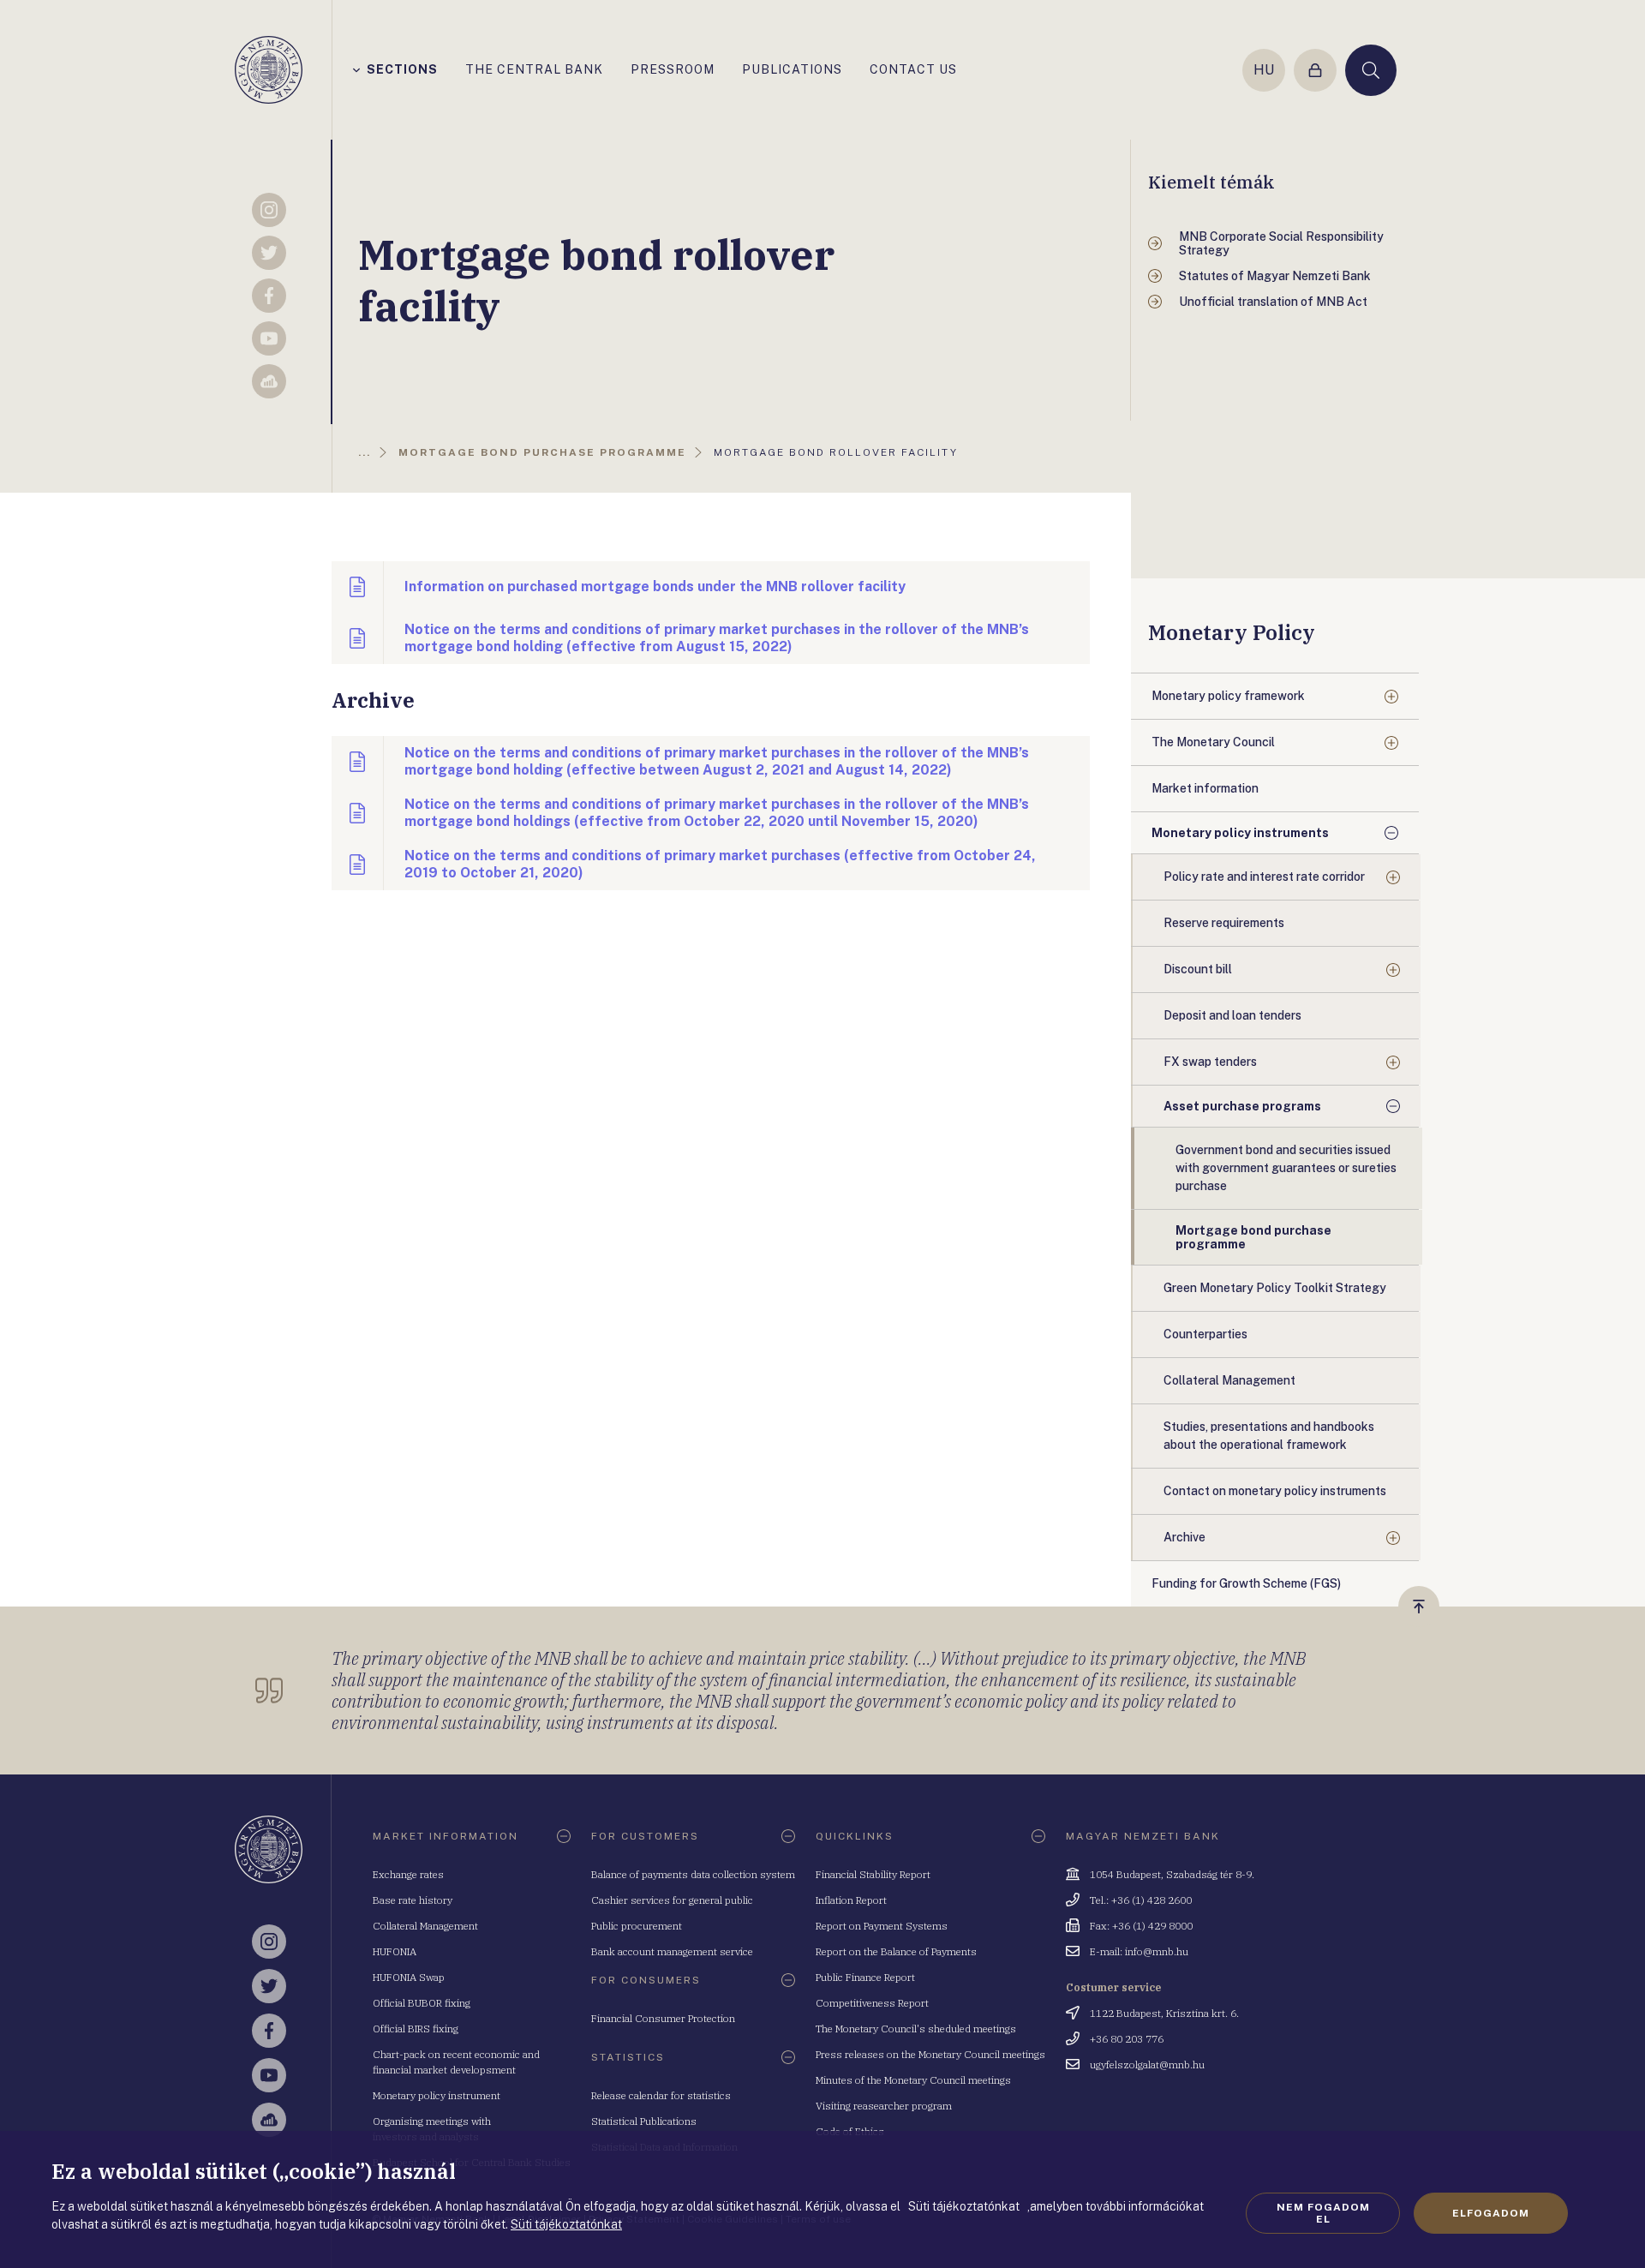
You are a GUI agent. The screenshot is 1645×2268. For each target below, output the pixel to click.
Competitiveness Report (872, 2003)
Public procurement (637, 1926)
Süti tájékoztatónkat (566, 2224)
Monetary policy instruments (1240, 833)
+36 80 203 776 (1127, 2039)
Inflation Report (851, 1900)
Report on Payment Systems (882, 1926)
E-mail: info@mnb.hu (1139, 1951)
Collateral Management (425, 1926)
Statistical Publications (644, 2121)
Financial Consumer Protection (663, 2018)
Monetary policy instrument (437, 2095)
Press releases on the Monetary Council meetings (930, 2054)
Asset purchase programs (1242, 1106)
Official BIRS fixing (416, 2029)
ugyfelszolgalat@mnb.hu (1147, 2065)
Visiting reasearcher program (884, 2106)
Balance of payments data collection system (693, 1874)
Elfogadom (1491, 2213)
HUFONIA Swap (409, 1977)
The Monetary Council (1213, 742)
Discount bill (1198, 969)
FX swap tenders (1210, 1062)
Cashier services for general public (672, 1900)
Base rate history (413, 1900)
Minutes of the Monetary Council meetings (913, 2080)
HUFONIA (395, 1951)
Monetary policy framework (1228, 696)
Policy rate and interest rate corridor (1264, 877)
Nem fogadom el (1323, 2213)
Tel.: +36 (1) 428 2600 (1141, 1900)
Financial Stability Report (873, 1874)
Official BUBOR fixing (422, 2003)
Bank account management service (672, 1951)
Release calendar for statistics (661, 2095)
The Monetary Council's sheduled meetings (916, 2029)
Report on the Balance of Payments (896, 1951)
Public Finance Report (865, 1977)
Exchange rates (408, 1874)
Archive (1184, 1537)
